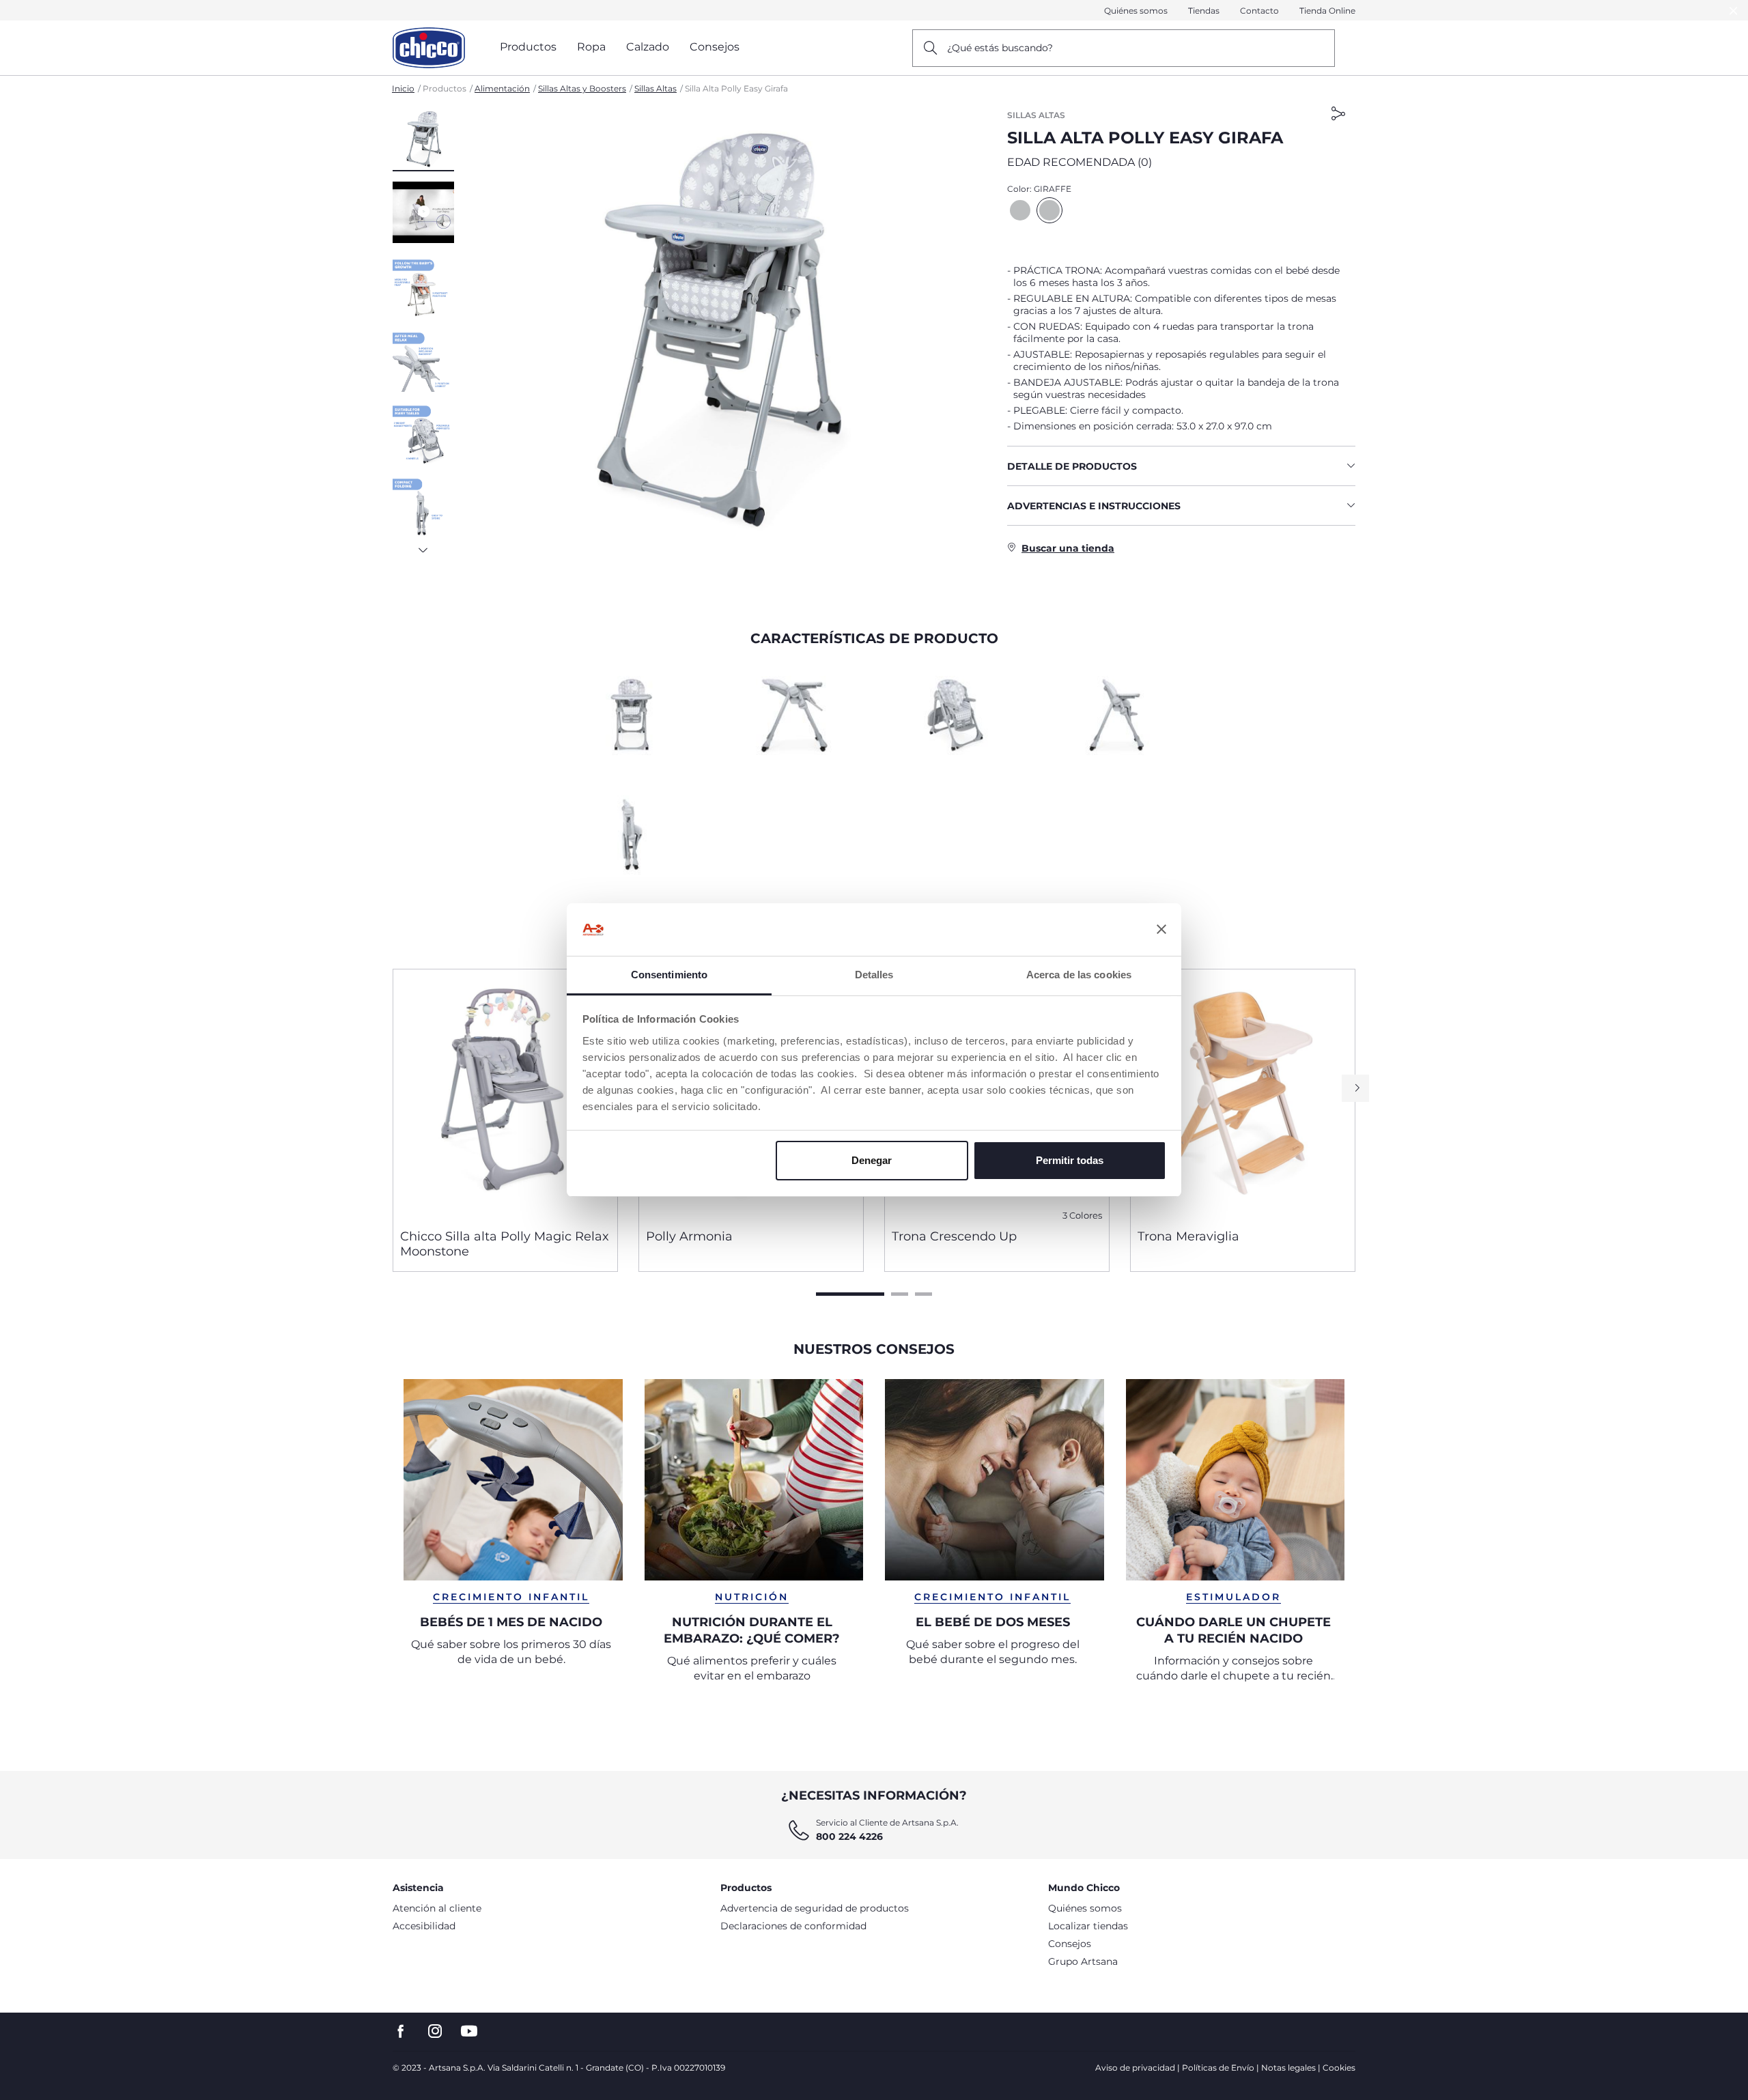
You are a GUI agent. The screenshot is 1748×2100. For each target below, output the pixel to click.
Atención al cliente (437, 1908)
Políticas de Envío (1218, 2068)
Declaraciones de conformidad (793, 1926)
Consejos (1070, 1944)
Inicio (403, 88)
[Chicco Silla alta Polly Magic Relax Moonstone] (505, 1094)
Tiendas (1204, 11)
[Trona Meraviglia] (1243, 1094)
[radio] (1020, 210)
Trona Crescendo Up (954, 1236)
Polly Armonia (689, 1236)
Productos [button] (528, 47)
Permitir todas (1070, 1160)
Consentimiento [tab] (669, 975)
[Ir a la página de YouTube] (469, 2031)
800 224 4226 (849, 1836)
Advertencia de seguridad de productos (815, 1908)
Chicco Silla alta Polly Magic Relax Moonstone (505, 1244)
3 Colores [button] (1082, 1216)
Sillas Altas (655, 88)
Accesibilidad (424, 1926)
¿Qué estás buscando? (1000, 48)
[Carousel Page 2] (900, 1294)
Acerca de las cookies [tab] (1079, 975)
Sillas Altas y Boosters (582, 88)
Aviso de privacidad (1135, 2068)
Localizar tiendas (1088, 1926)
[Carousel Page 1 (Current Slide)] (850, 1294)
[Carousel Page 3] (924, 1294)
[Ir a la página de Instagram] (435, 2031)
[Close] (1734, 11)
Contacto (1259, 11)
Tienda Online (1327, 11)
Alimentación (502, 88)
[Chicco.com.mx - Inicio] (429, 48)
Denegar (872, 1160)
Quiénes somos (1136, 11)
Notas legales (1288, 2068)
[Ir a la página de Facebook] (401, 2031)
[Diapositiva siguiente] (423, 546)
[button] (423, 140)
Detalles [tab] (874, 975)
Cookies (1339, 2068)
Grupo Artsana (1083, 1961)
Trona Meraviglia (1188, 1236)
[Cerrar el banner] (1161, 930)
